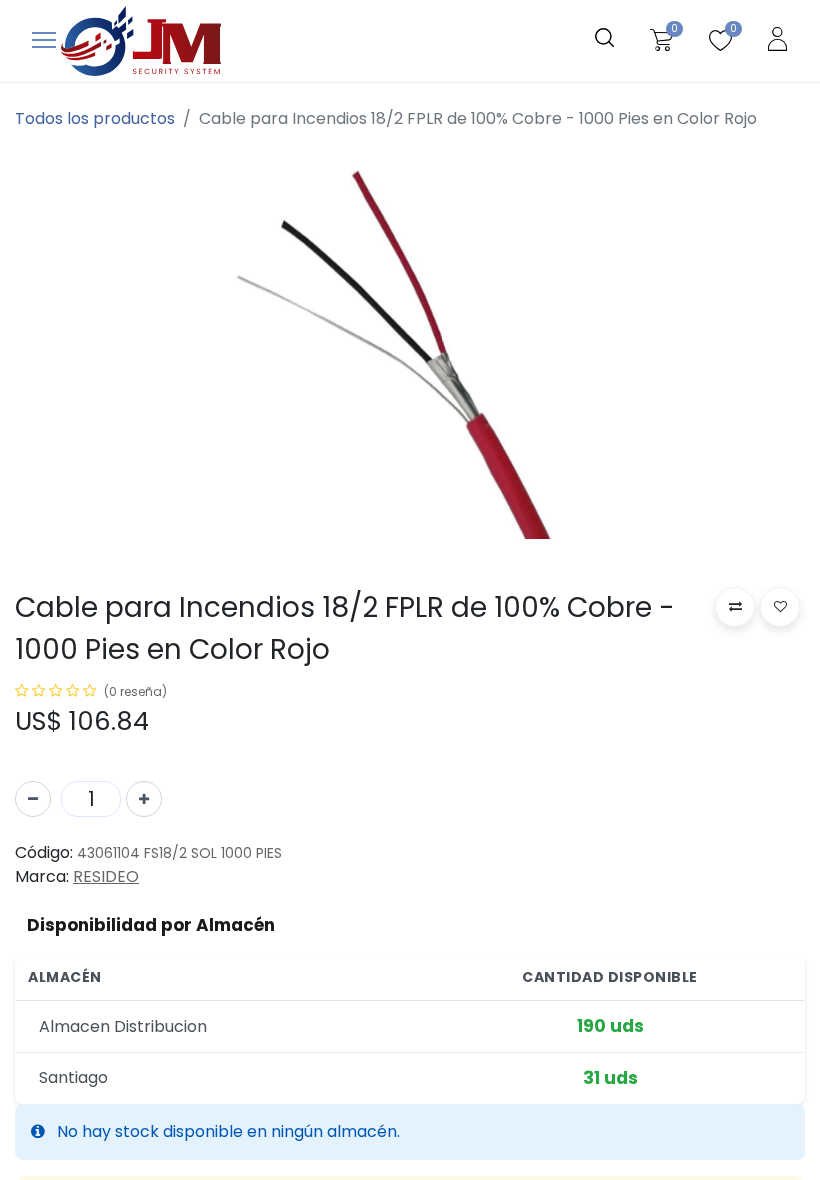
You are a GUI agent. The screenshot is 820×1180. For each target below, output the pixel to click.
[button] (735, 607)
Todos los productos (95, 118)
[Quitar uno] (33, 799)
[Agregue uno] (144, 799)
